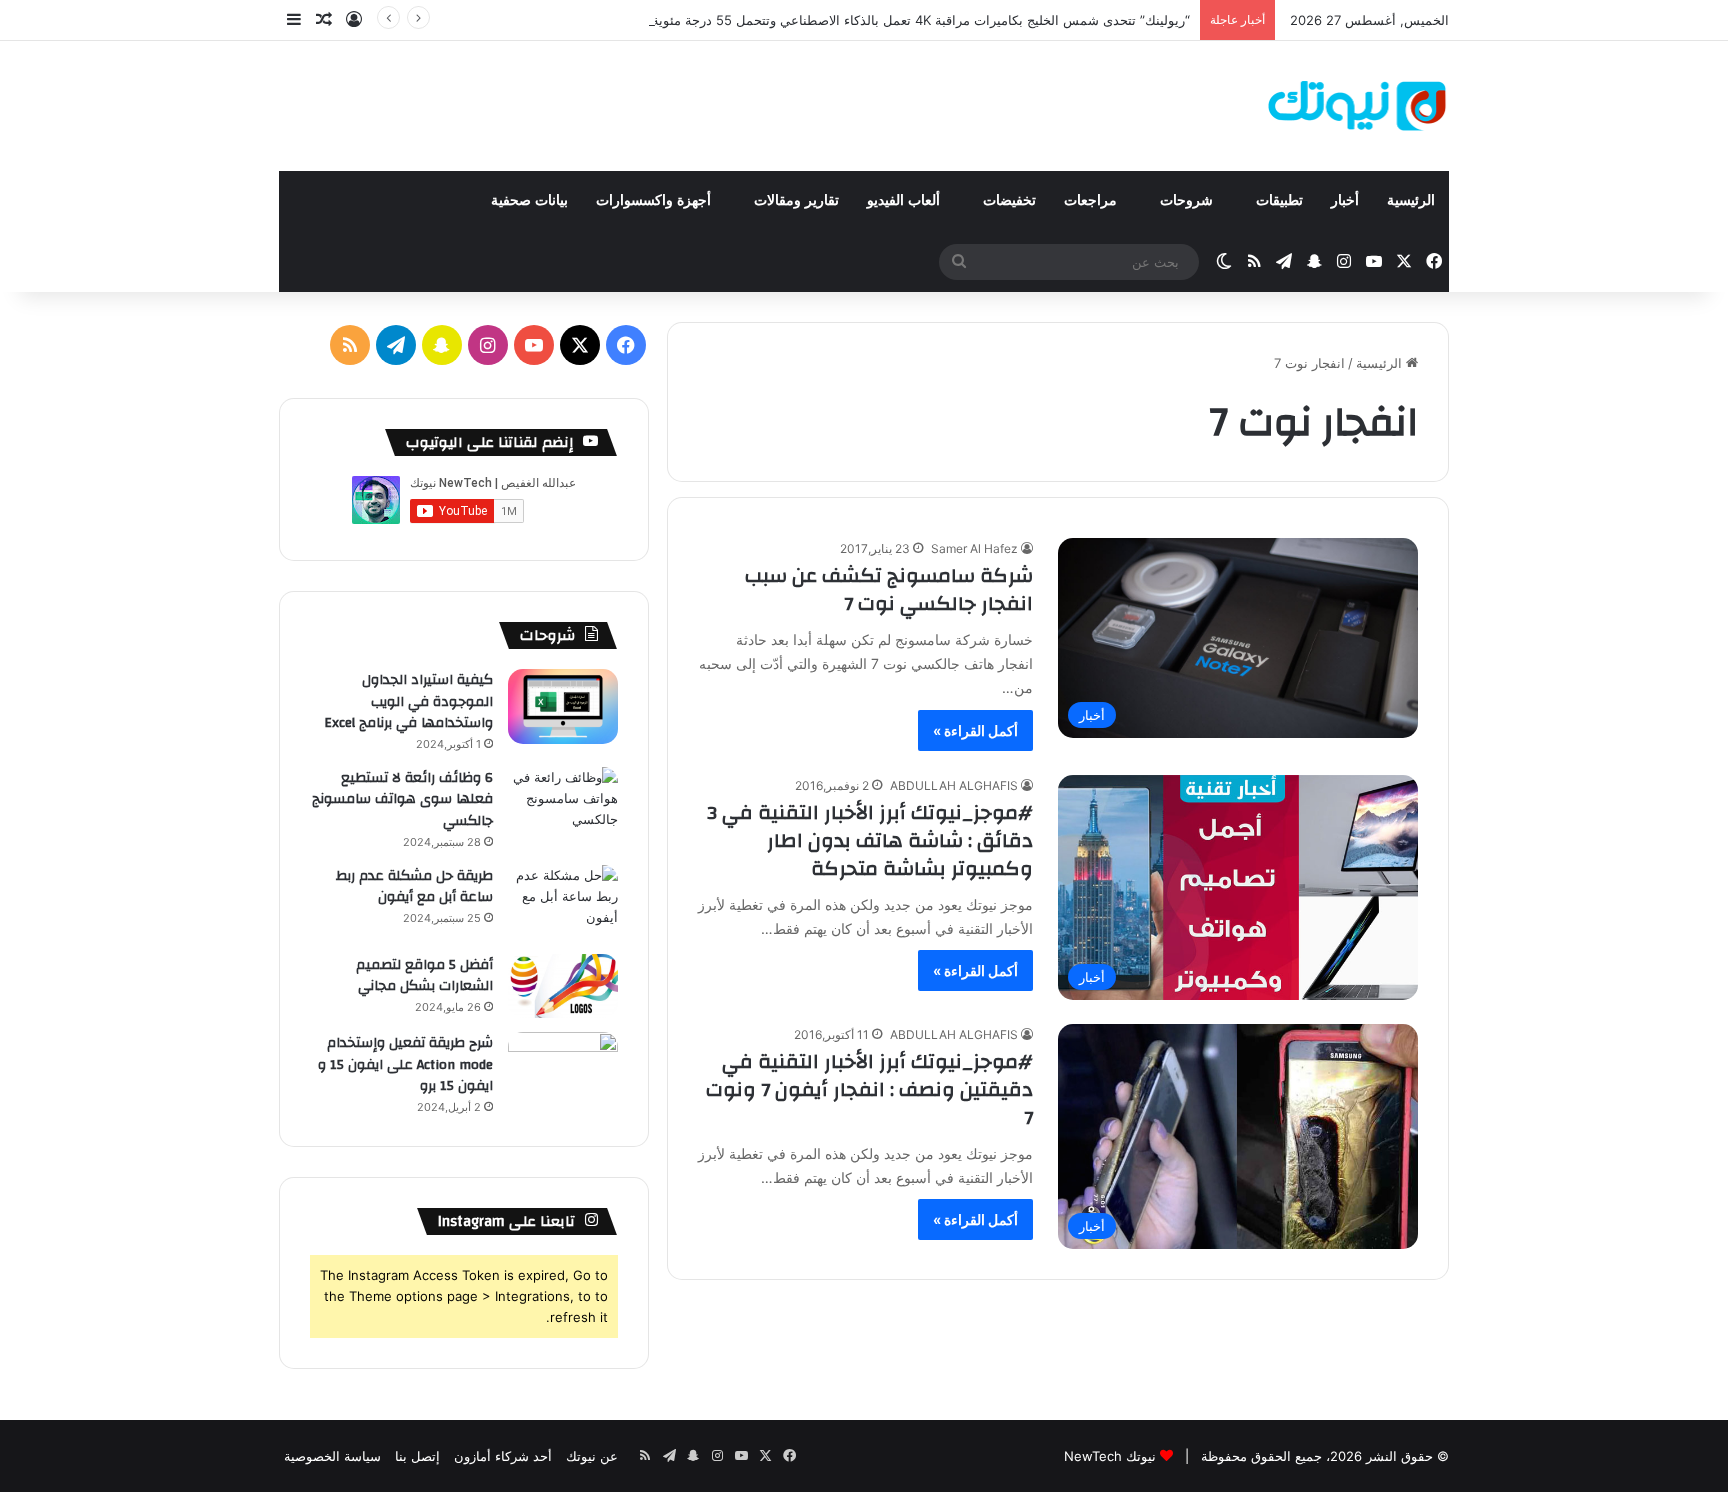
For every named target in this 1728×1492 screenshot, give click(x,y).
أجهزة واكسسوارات (655, 200)
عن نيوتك (592, 1456)
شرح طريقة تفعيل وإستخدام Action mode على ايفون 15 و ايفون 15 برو (405, 1064)
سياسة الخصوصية (332, 1456)
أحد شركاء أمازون (503, 1456)
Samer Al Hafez (974, 548)
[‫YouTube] (534, 345)
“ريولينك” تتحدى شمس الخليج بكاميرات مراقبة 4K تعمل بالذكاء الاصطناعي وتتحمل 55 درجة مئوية (921, 20)
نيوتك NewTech (1110, 1456)
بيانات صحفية (529, 200)
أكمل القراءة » (975, 730)
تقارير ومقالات (796, 200)
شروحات (1188, 200)
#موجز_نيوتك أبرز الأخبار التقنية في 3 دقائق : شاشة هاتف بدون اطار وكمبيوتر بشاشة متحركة (870, 840)
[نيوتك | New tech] (1357, 106)
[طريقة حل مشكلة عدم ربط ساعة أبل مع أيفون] (563, 902)
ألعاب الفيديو (905, 200)
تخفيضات (1009, 200)
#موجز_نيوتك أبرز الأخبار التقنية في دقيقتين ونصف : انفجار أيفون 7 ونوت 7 (869, 1089)
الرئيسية (1411, 200)
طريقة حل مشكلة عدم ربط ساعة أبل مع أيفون (414, 887)
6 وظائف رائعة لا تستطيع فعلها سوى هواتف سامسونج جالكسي (402, 799)
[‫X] (580, 345)
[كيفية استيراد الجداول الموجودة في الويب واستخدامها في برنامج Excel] (563, 706)
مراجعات (1092, 200)
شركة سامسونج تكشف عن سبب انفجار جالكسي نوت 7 (889, 589)
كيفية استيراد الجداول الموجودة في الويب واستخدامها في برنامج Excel (408, 701)
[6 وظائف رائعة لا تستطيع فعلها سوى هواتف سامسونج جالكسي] (563, 804)
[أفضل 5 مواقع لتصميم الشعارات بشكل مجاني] (563, 986)
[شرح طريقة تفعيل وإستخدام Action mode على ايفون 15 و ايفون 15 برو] (563, 1069)
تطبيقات (1279, 200)
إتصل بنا (417, 1456)
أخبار (1345, 200)
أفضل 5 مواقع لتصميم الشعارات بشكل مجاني (424, 976)
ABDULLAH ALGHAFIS (954, 785)
